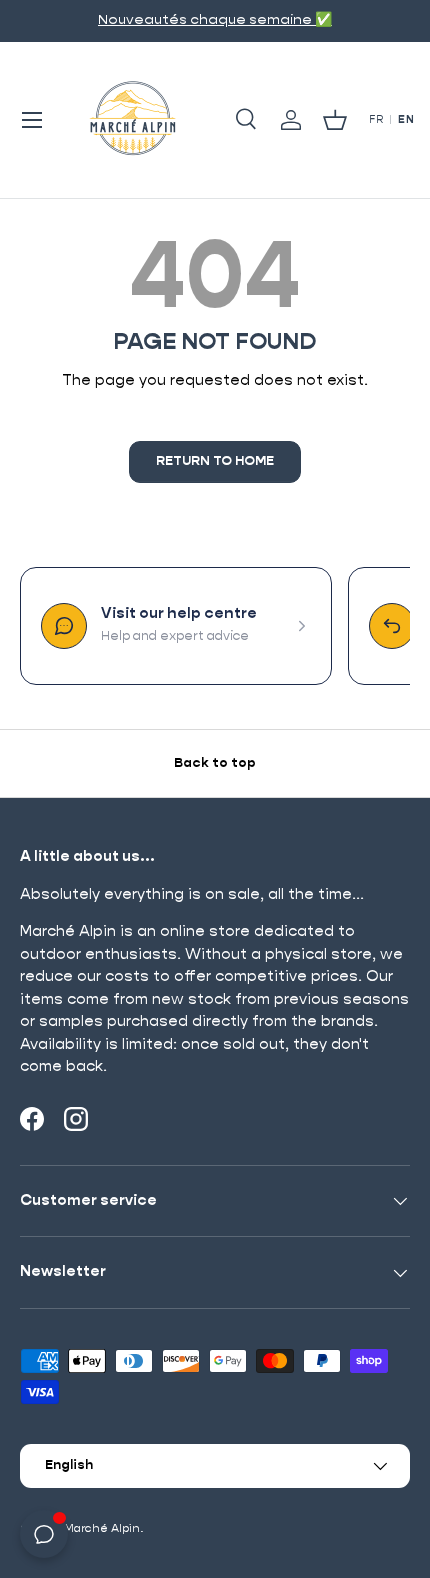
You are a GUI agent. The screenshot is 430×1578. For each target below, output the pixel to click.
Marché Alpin (102, 1528)
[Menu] (32, 120)
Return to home (215, 461)
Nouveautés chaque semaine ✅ (215, 20)
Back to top (215, 763)
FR (376, 120)
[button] (335, 120)
